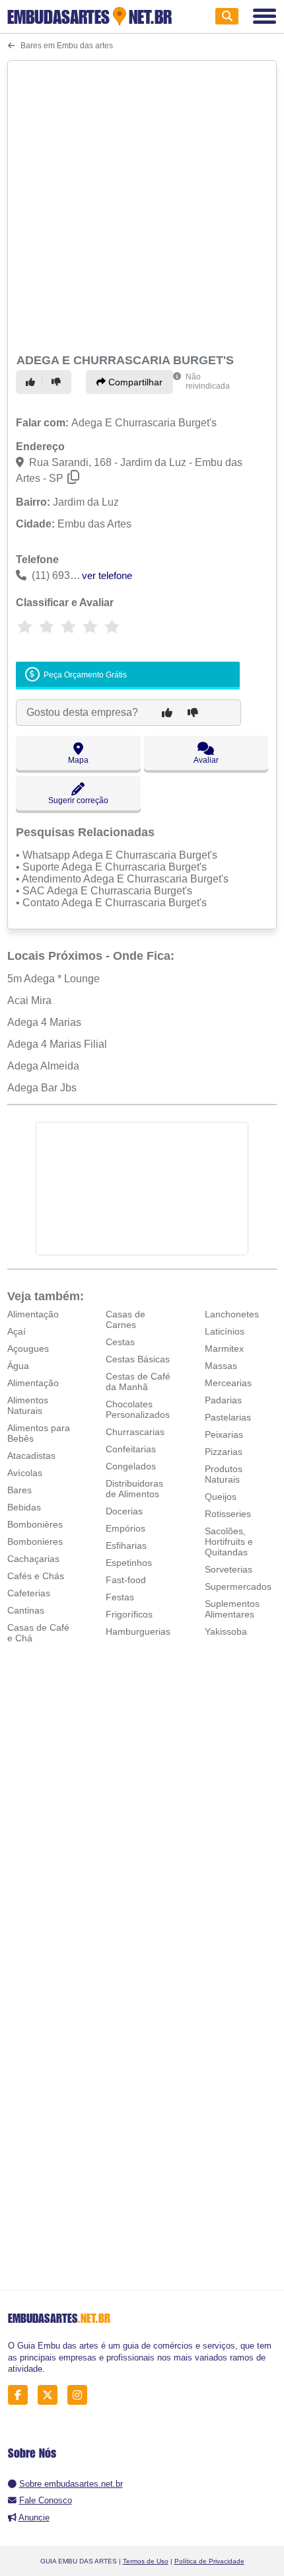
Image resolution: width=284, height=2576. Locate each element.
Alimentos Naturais (28, 1405)
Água (18, 1366)
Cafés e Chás (36, 1576)
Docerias (124, 1511)
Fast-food (126, 1580)
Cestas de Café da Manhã (138, 1382)
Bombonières (35, 1524)
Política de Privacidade (209, 2561)
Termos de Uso (146, 2561)
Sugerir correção (78, 800)
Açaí (17, 1331)
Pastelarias (228, 1417)
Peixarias (224, 1434)
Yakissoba (226, 1631)
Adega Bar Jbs (42, 1088)
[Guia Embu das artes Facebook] (21, 2395)
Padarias (223, 1400)
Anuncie (34, 2517)
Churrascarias (135, 1432)
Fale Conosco (46, 2500)
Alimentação (33, 1314)
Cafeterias (29, 1593)
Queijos (221, 1497)
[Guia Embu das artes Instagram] (81, 2395)
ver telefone (107, 575)
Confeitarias (131, 1449)
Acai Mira (29, 1000)
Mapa (78, 760)
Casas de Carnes (125, 1319)
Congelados (131, 1466)
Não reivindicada (208, 381)
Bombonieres (35, 1542)
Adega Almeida (43, 1066)
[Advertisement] (142, 205)
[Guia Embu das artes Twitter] (51, 2395)
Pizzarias (224, 1452)
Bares (19, 1490)
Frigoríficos (129, 1614)
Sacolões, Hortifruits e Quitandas (229, 1542)
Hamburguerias (138, 1631)
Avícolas (25, 1473)
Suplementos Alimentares (232, 1609)
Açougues (28, 1348)
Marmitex (224, 1348)
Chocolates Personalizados (138, 1409)
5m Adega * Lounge (53, 979)
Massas (221, 1366)
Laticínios (225, 1331)
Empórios (125, 1528)
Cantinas (26, 1610)
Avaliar (206, 760)
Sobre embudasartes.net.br (71, 2484)
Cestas (120, 1342)
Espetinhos (129, 1563)
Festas (120, 1597)
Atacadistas (31, 1456)
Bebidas (24, 1507)
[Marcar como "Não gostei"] (58, 382)
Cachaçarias (33, 1559)
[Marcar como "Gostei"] (32, 382)
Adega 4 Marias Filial (57, 1044)
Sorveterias (229, 1569)
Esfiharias (126, 1545)
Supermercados (238, 1586)
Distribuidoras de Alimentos (134, 1489)
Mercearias (228, 1383)
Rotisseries (228, 1514)
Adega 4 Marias (44, 1022)
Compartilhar (134, 382)
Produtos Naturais (224, 1474)
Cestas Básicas (138, 1359)
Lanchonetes (232, 1314)
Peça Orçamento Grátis (84, 675)
